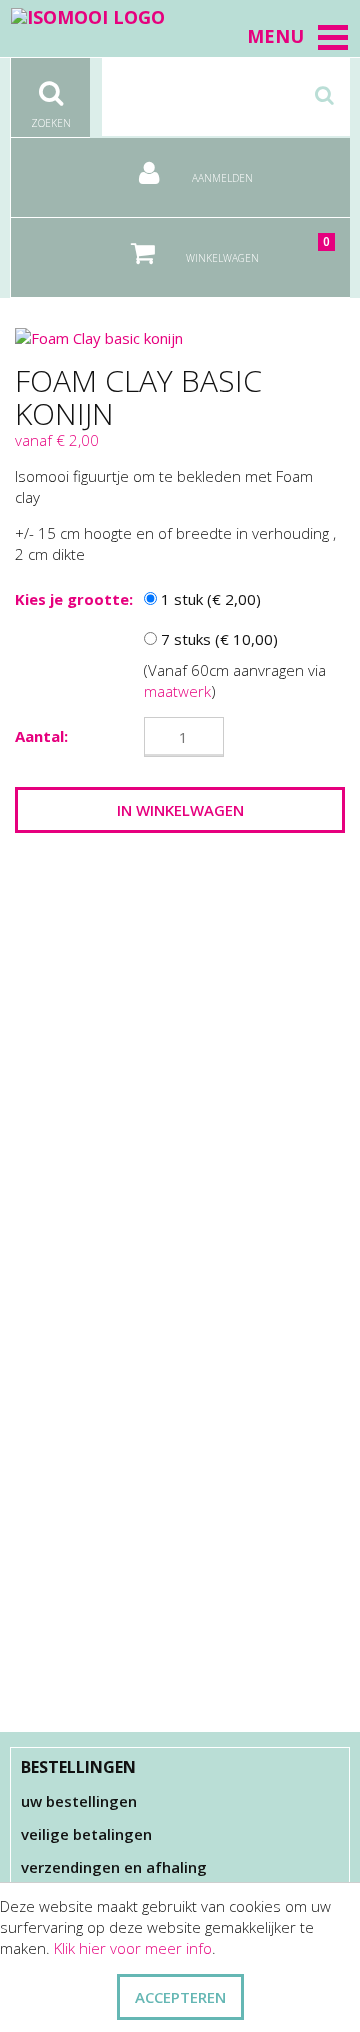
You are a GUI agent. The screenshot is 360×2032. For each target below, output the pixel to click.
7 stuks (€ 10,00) (217, 639)
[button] (333, 37)
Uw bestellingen (79, 1801)
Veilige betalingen (86, 1834)
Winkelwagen (257, 249)
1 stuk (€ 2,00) (209, 599)
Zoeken (51, 123)
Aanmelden (221, 178)
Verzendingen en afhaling (114, 1867)
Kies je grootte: (74, 599)
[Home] (88, 16)
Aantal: (41, 736)
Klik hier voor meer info (133, 1948)
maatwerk (177, 691)
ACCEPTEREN (180, 1997)
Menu (275, 36)
